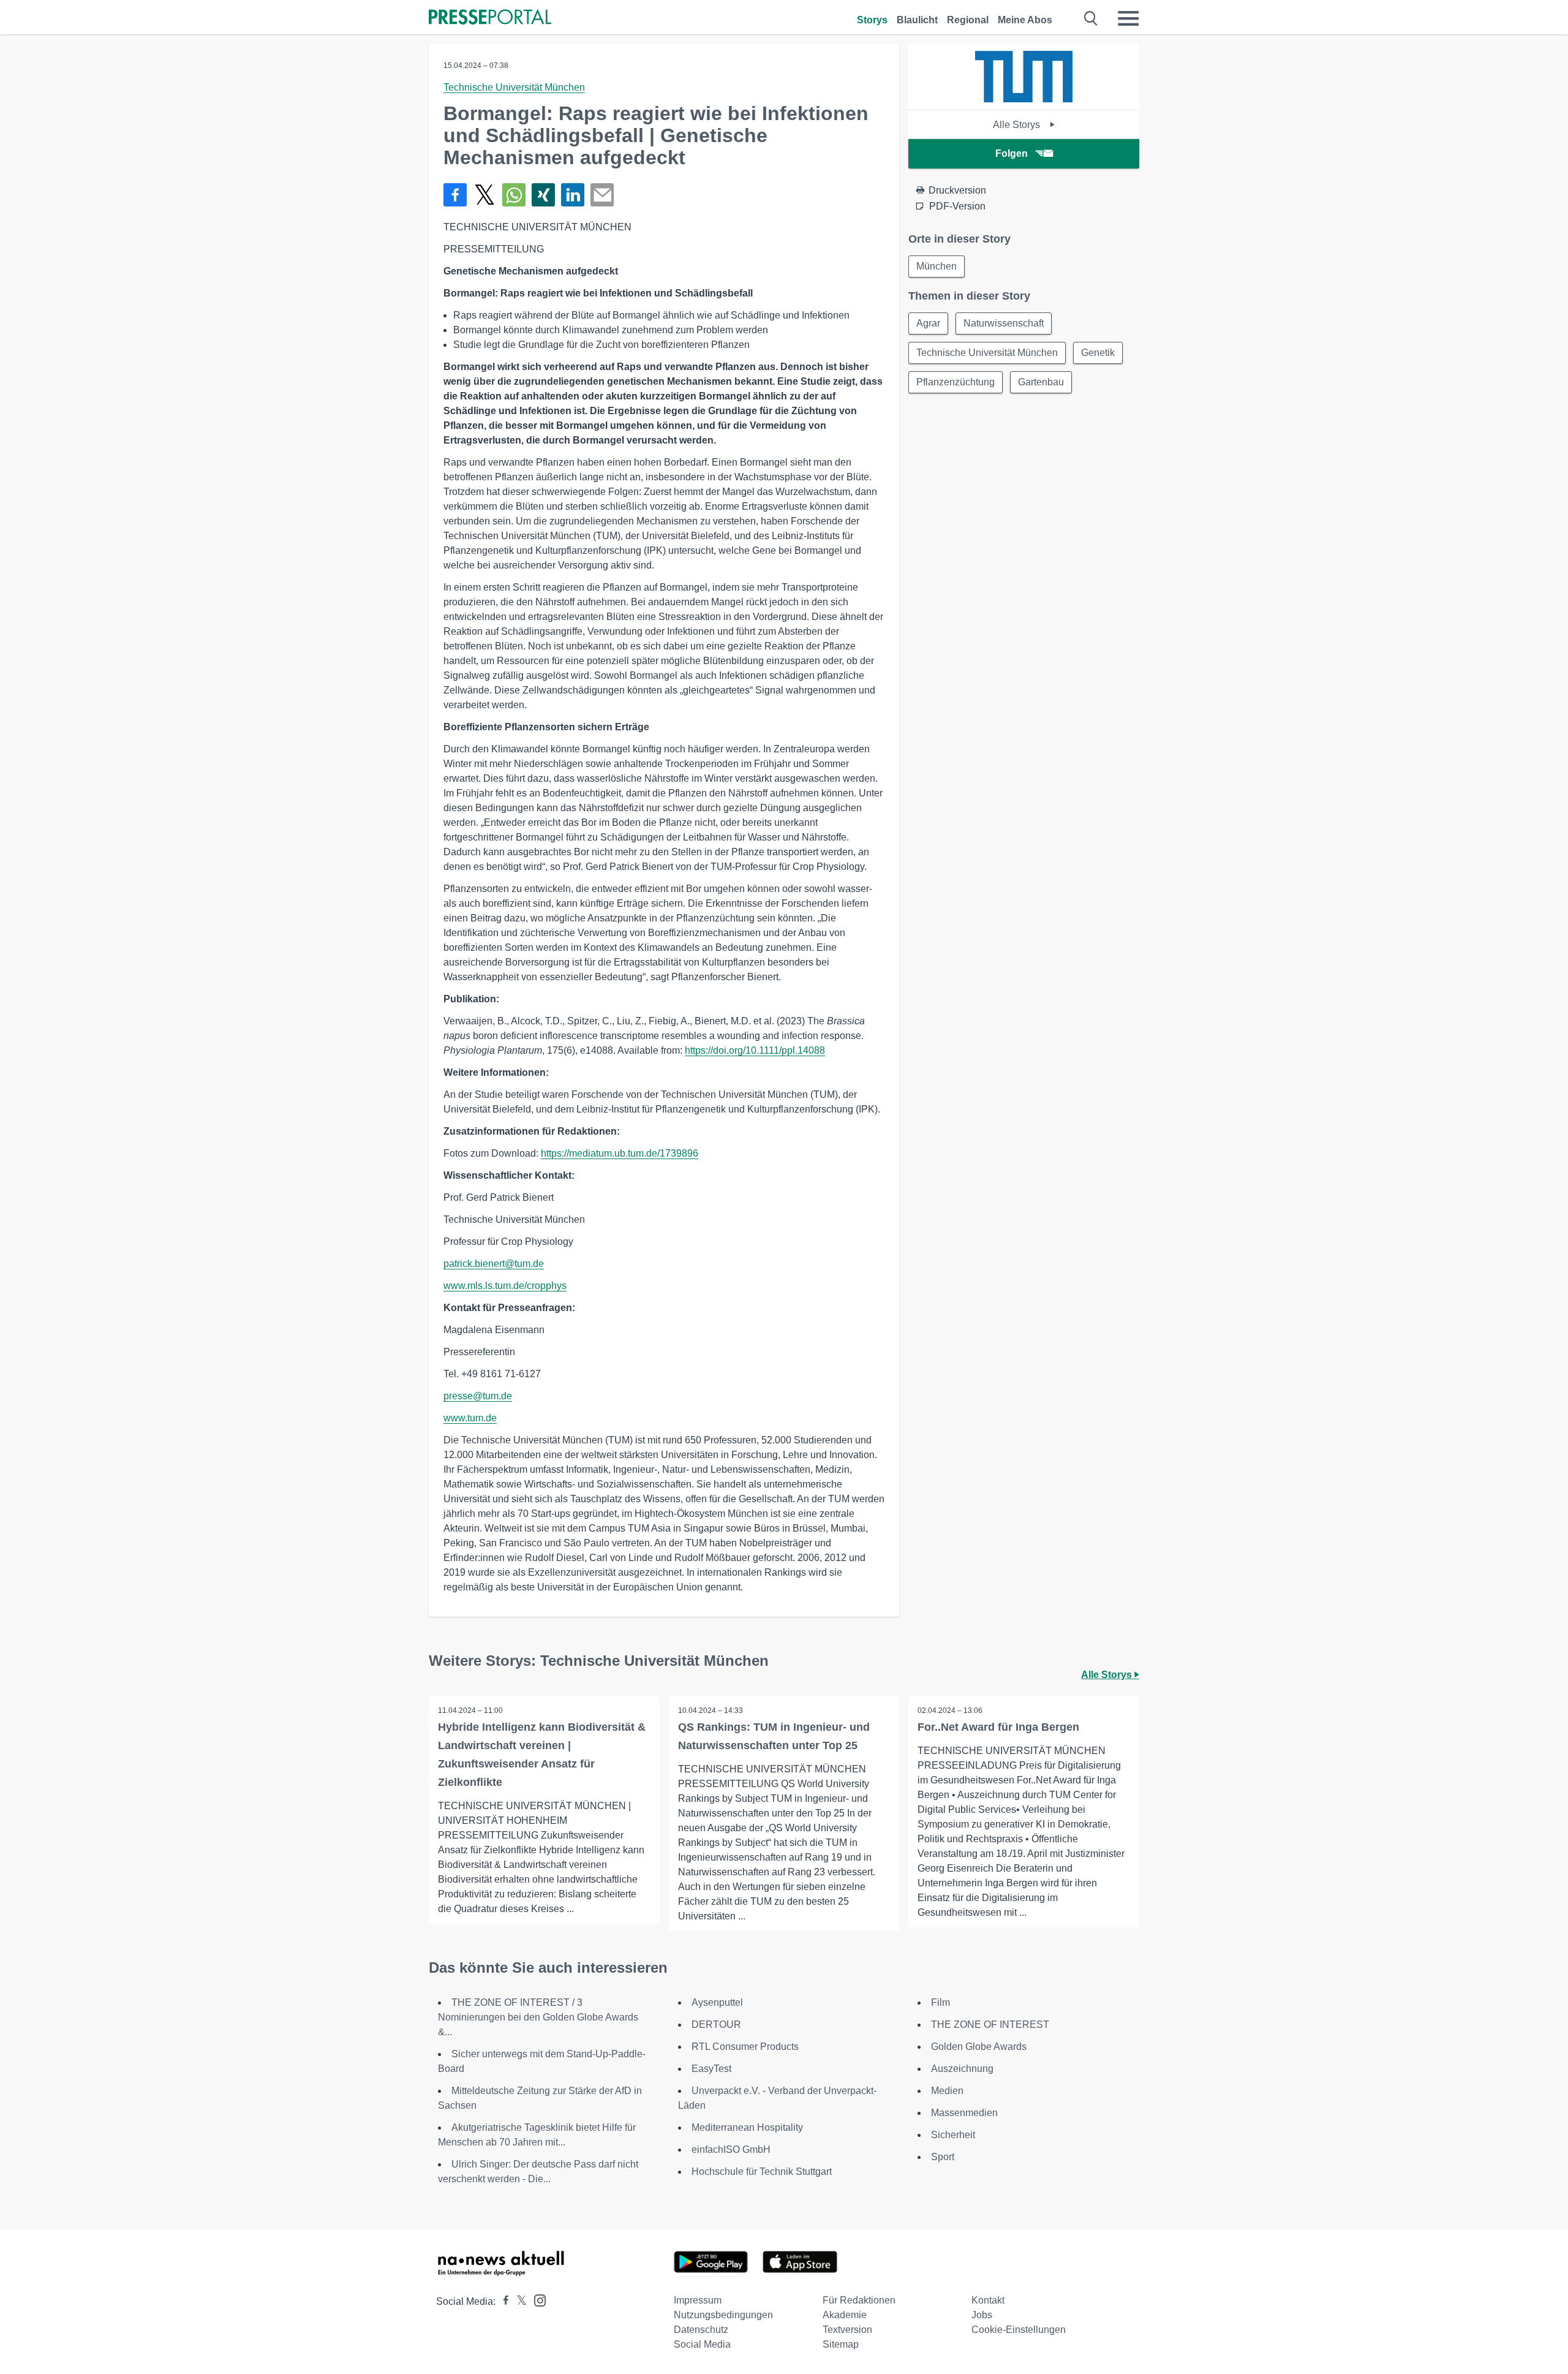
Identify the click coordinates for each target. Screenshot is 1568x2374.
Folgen (1012, 153)
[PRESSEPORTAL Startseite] (490, 18)
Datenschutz (701, 2330)
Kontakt (988, 2300)
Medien (947, 2091)
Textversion (847, 2330)
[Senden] (602, 195)
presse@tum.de (478, 1396)
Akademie (845, 2315)
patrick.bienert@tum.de (494, 1264)
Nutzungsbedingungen (723, 2315)
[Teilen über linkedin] (573, 195)
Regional (968, 20)
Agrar (928, 323)
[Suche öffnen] (1091, 18)
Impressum (698, 2300)
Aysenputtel (717, 2002)
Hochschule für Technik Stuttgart (762, 2172)
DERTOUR (716, 2024)
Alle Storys (1018, 125)
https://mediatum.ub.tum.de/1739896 (620, 1153)
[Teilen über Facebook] (455, 195)
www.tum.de (470, 1418)
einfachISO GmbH (731, 2149)
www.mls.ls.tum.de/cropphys (505, 1286)
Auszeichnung (962, 2069)
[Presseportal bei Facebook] (502, 2301)
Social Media (702, 2344)
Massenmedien (964, 2113)
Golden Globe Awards (979, 2047)
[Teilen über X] (484, 195)
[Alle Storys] (1024, 99)
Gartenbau (1041, 382)
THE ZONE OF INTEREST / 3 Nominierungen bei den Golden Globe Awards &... (538, 2017)
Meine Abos (1025, 20)
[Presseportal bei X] (518, 2301)
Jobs (982, 2315)
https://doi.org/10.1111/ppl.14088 (755, 1050)
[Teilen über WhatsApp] (514, 195)
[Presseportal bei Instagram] (536, 2300)
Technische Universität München (514, 87)
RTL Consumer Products (745, 2047)
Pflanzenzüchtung (956, 382)
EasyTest (711, 2069)
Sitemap (841, 2344)
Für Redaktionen (859, 2300)
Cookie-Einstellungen (1019, 2330)
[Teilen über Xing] (543, 195)
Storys (872, 20)
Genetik (1098, 353)
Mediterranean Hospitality (747, 2127)
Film (940, 2002)
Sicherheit (953, 2135)
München (937, 266)
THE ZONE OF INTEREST (990, 2024)
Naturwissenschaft (1004, 323)
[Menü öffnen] (1128, 18)
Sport (943, 2157)
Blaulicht (917, 20)
